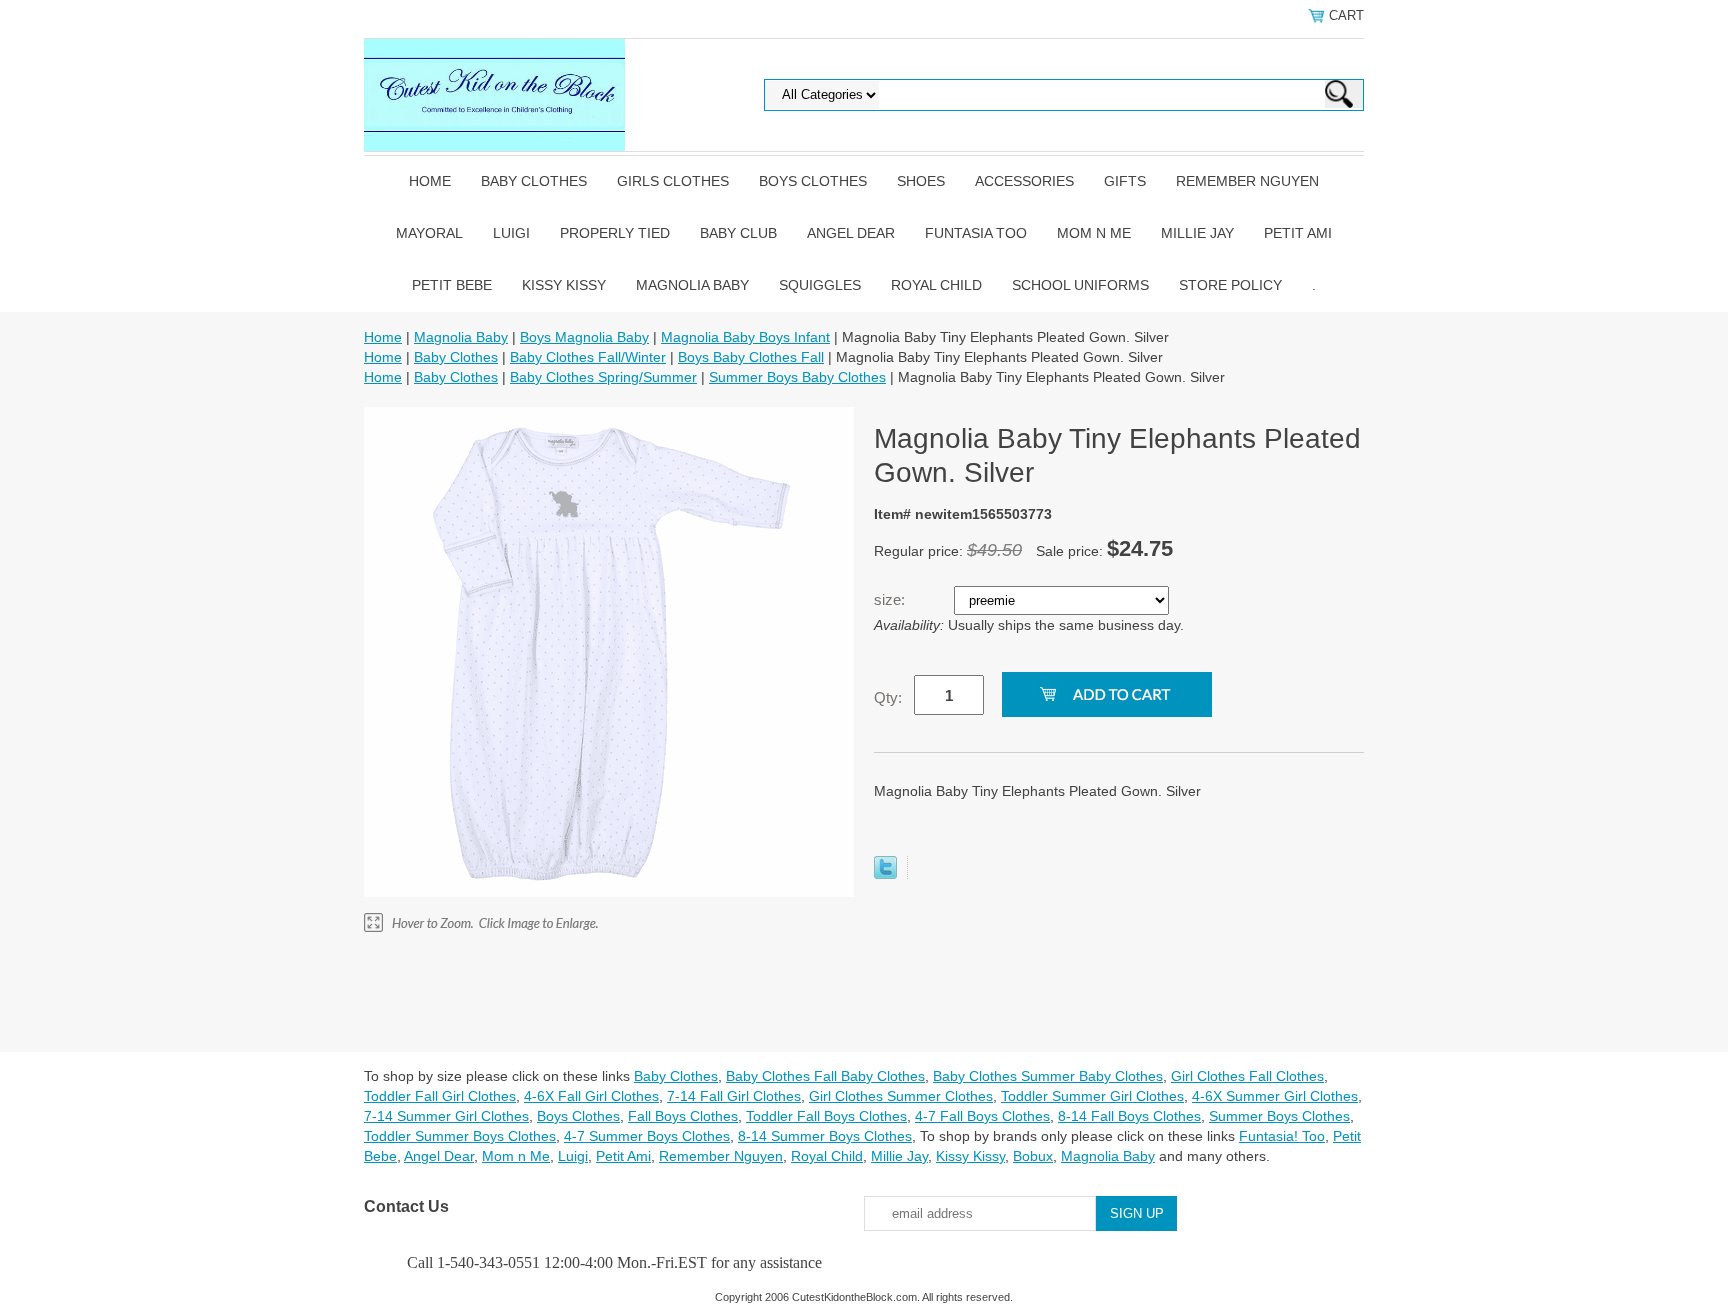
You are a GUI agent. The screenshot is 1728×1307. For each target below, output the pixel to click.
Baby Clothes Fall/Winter (588, 357)
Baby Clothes (534, 181)
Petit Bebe (452, 285)
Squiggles (820, 285)
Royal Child (936, 285)
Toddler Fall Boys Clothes (826, 1116)
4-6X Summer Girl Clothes (1275, 1096)
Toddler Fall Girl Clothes (440, 1096)
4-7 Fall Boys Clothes (982, 1116)
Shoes (921, 181)
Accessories (1024, 181)
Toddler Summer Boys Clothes (460, 1136)
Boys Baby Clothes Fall (751, 357)
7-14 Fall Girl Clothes (734, 1096)
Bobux (1033, 1156)
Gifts (1125, 181)
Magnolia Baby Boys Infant (745, 337)
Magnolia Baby (692, 285)
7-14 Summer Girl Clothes (446, 1116)
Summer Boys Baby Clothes (797, 377)
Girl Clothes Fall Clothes (1247, 1076)
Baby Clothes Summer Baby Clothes (1048, 1076)
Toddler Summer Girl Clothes (1092, 1096)
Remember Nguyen (1247, 181)
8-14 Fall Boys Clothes (1129, 1116)
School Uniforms (1080, 285)
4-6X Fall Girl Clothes (591, 1096)
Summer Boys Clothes (1279, 1116)
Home (430, 181)
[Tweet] (885, 874)
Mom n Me (1094, 233)
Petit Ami (1298, 233)
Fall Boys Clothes (683, 1116)
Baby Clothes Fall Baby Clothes (825, 1076)
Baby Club (738, 233)
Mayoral (429, 233)
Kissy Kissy (564, 285)
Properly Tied (615, 233)
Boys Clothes (813, 181)
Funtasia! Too (1282, 1136)
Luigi (511, 233)
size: (891, 599)
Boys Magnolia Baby (584, 337)
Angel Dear (851, 233)
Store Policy (1230, 285)
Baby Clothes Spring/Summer (603, 377)
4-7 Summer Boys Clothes (647, 1136)
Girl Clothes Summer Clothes (901, 1096)
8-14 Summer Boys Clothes (825, 1136)
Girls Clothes (673, 181)
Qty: (888, 697)
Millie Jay (1197, 233)
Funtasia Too (976, 233)
